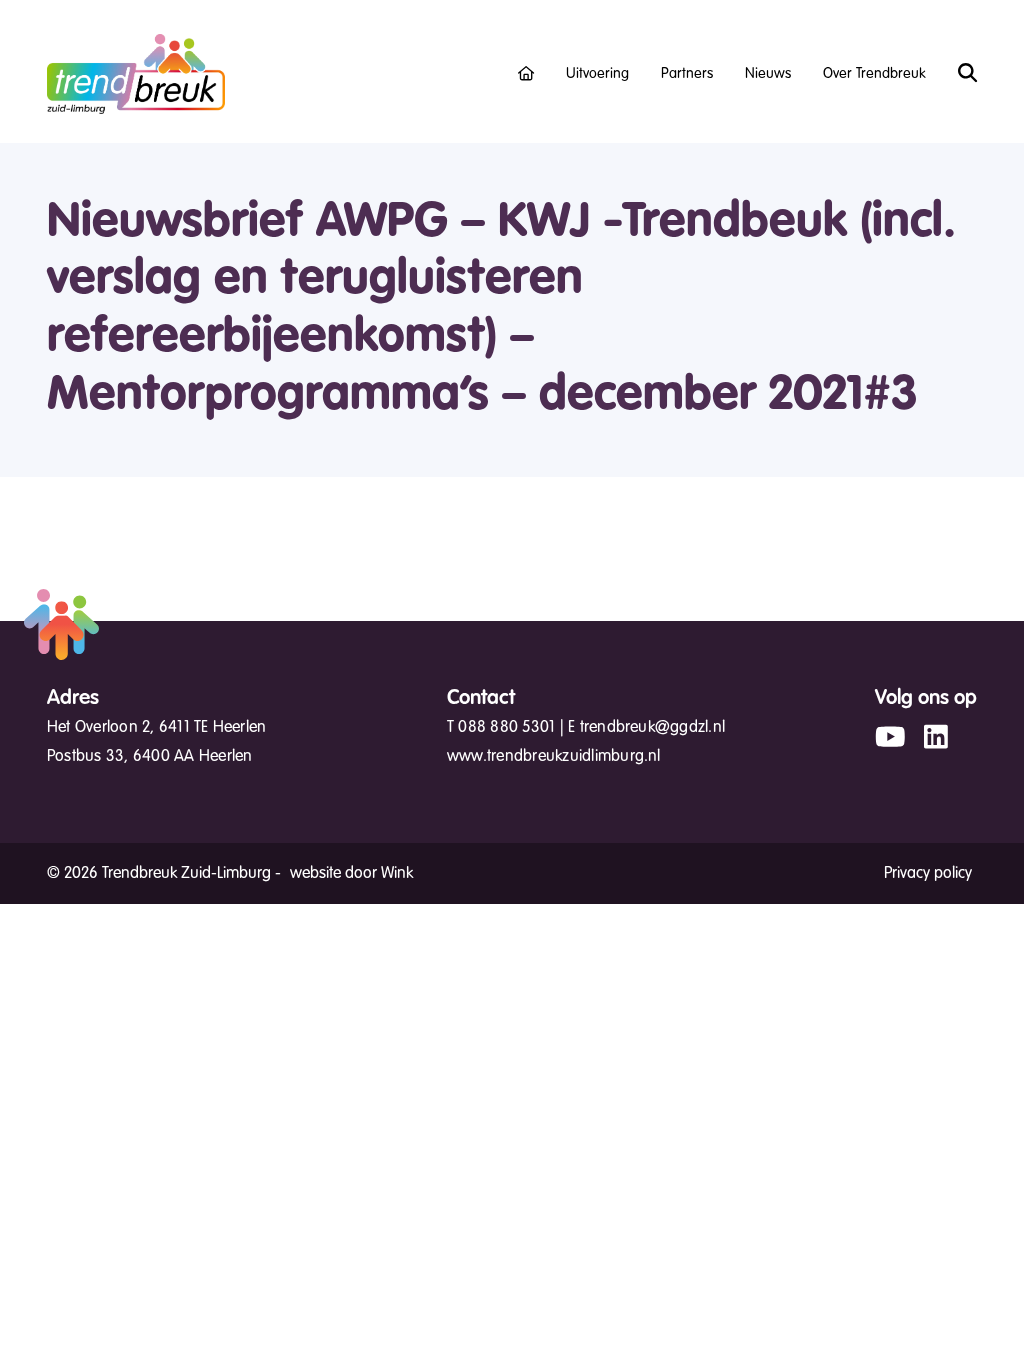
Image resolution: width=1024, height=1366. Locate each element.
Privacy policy (928, 873)
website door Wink (351, 873)
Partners (687, 73)
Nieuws (768, 73)
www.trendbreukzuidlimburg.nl (554, 756)
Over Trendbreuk (874, 73)
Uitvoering (597, 73)
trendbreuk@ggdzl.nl (653, 727)
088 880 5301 (506, 727)
